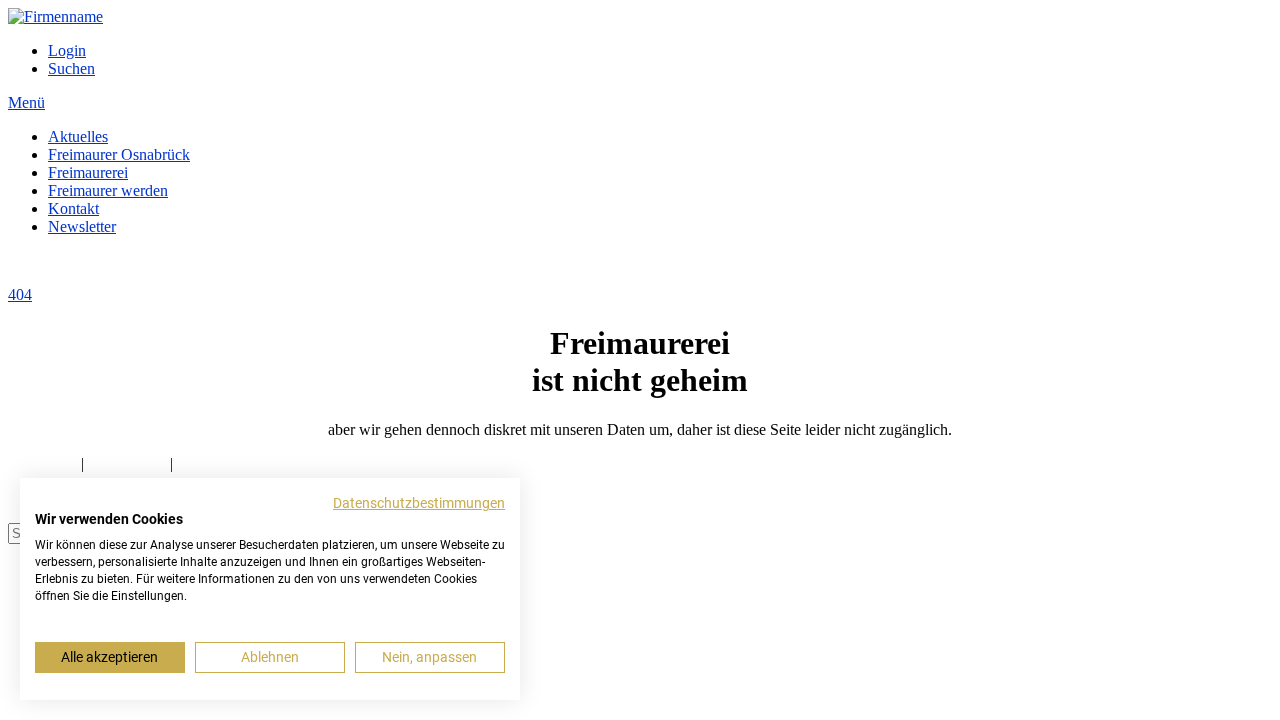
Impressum (42, 463)
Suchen (71, 68)
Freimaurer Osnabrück (119, 154)
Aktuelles (78, 136)
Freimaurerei (88, 172)
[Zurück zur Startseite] (55, 16)
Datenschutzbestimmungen (419, 503)
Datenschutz (127, 463)
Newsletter (82, 226)
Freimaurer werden (108, 190)
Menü (26, 102)
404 (20, 294)
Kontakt (73, 208)
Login (67, 50)
